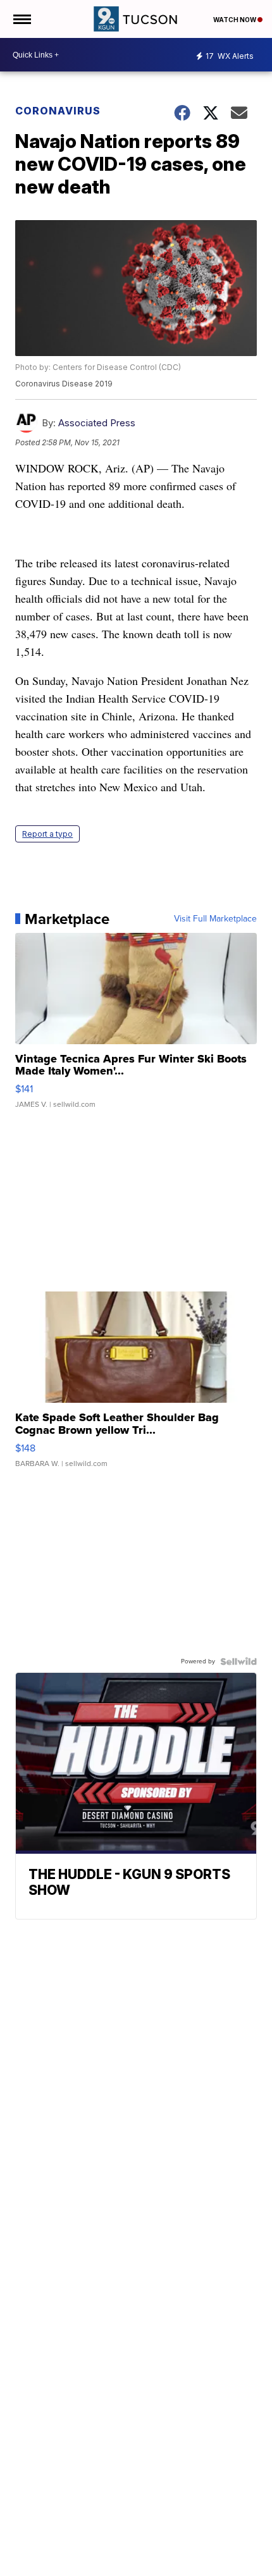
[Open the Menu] (21, 19)
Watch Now (235, 20)
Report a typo (47, 834)
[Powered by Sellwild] (238, 1661)
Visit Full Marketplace (215, 919)
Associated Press (97, 423)
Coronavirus (58, 111)
